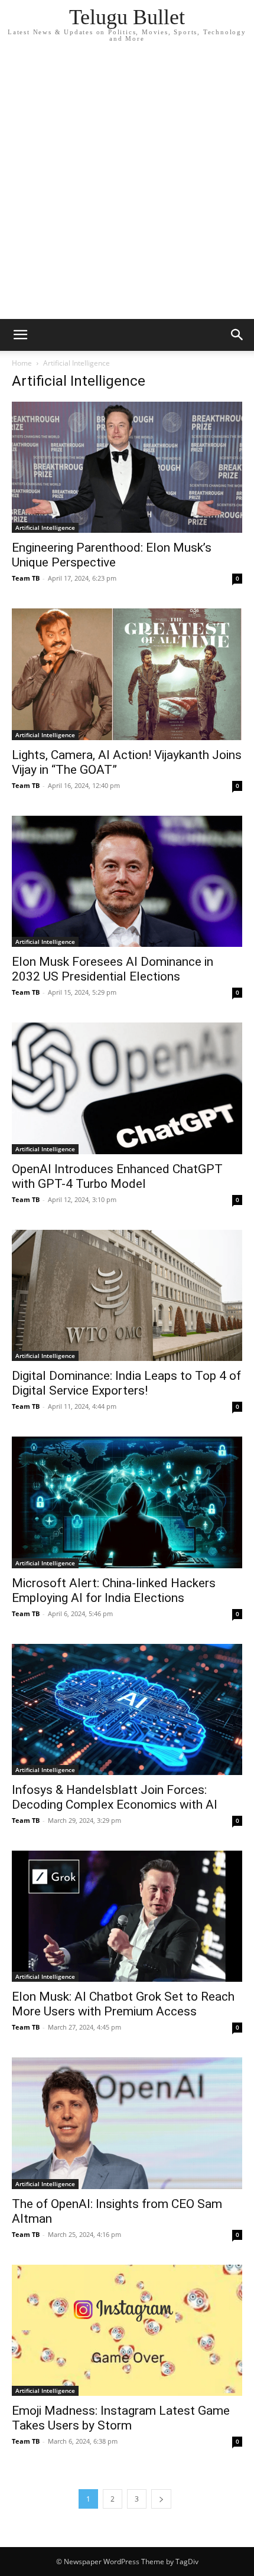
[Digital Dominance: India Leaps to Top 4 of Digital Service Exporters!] (127, 1295)
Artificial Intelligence (45, 527)
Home (22, 363)
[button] (20, 335)
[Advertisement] (127, 186)
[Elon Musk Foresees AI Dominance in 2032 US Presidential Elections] (127, 881)
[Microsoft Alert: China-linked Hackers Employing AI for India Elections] (127, 1502)
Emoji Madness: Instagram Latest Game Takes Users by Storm (121, 2418)
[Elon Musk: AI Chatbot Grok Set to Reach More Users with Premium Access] (127, 1916)
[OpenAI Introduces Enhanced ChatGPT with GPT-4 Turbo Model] (127, 1088)
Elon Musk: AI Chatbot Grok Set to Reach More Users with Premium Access (123, 2004)
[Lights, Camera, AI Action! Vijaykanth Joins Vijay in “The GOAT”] (127, 674)
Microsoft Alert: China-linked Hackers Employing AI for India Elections (114, 1590)
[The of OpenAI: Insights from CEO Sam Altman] (127, 2123)
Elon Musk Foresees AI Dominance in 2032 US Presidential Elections (113, 969)
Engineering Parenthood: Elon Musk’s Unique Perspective (112, 555)
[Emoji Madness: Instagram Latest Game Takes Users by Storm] (127, 2330)
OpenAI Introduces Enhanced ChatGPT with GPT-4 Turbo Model (117, 1176)
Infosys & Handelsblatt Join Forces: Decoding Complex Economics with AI (115, 1797)
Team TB (26, 578)
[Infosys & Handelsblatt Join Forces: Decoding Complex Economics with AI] (127, 1709)
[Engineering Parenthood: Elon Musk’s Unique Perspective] (127, 467)
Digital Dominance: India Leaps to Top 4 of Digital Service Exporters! (126, 1383)
